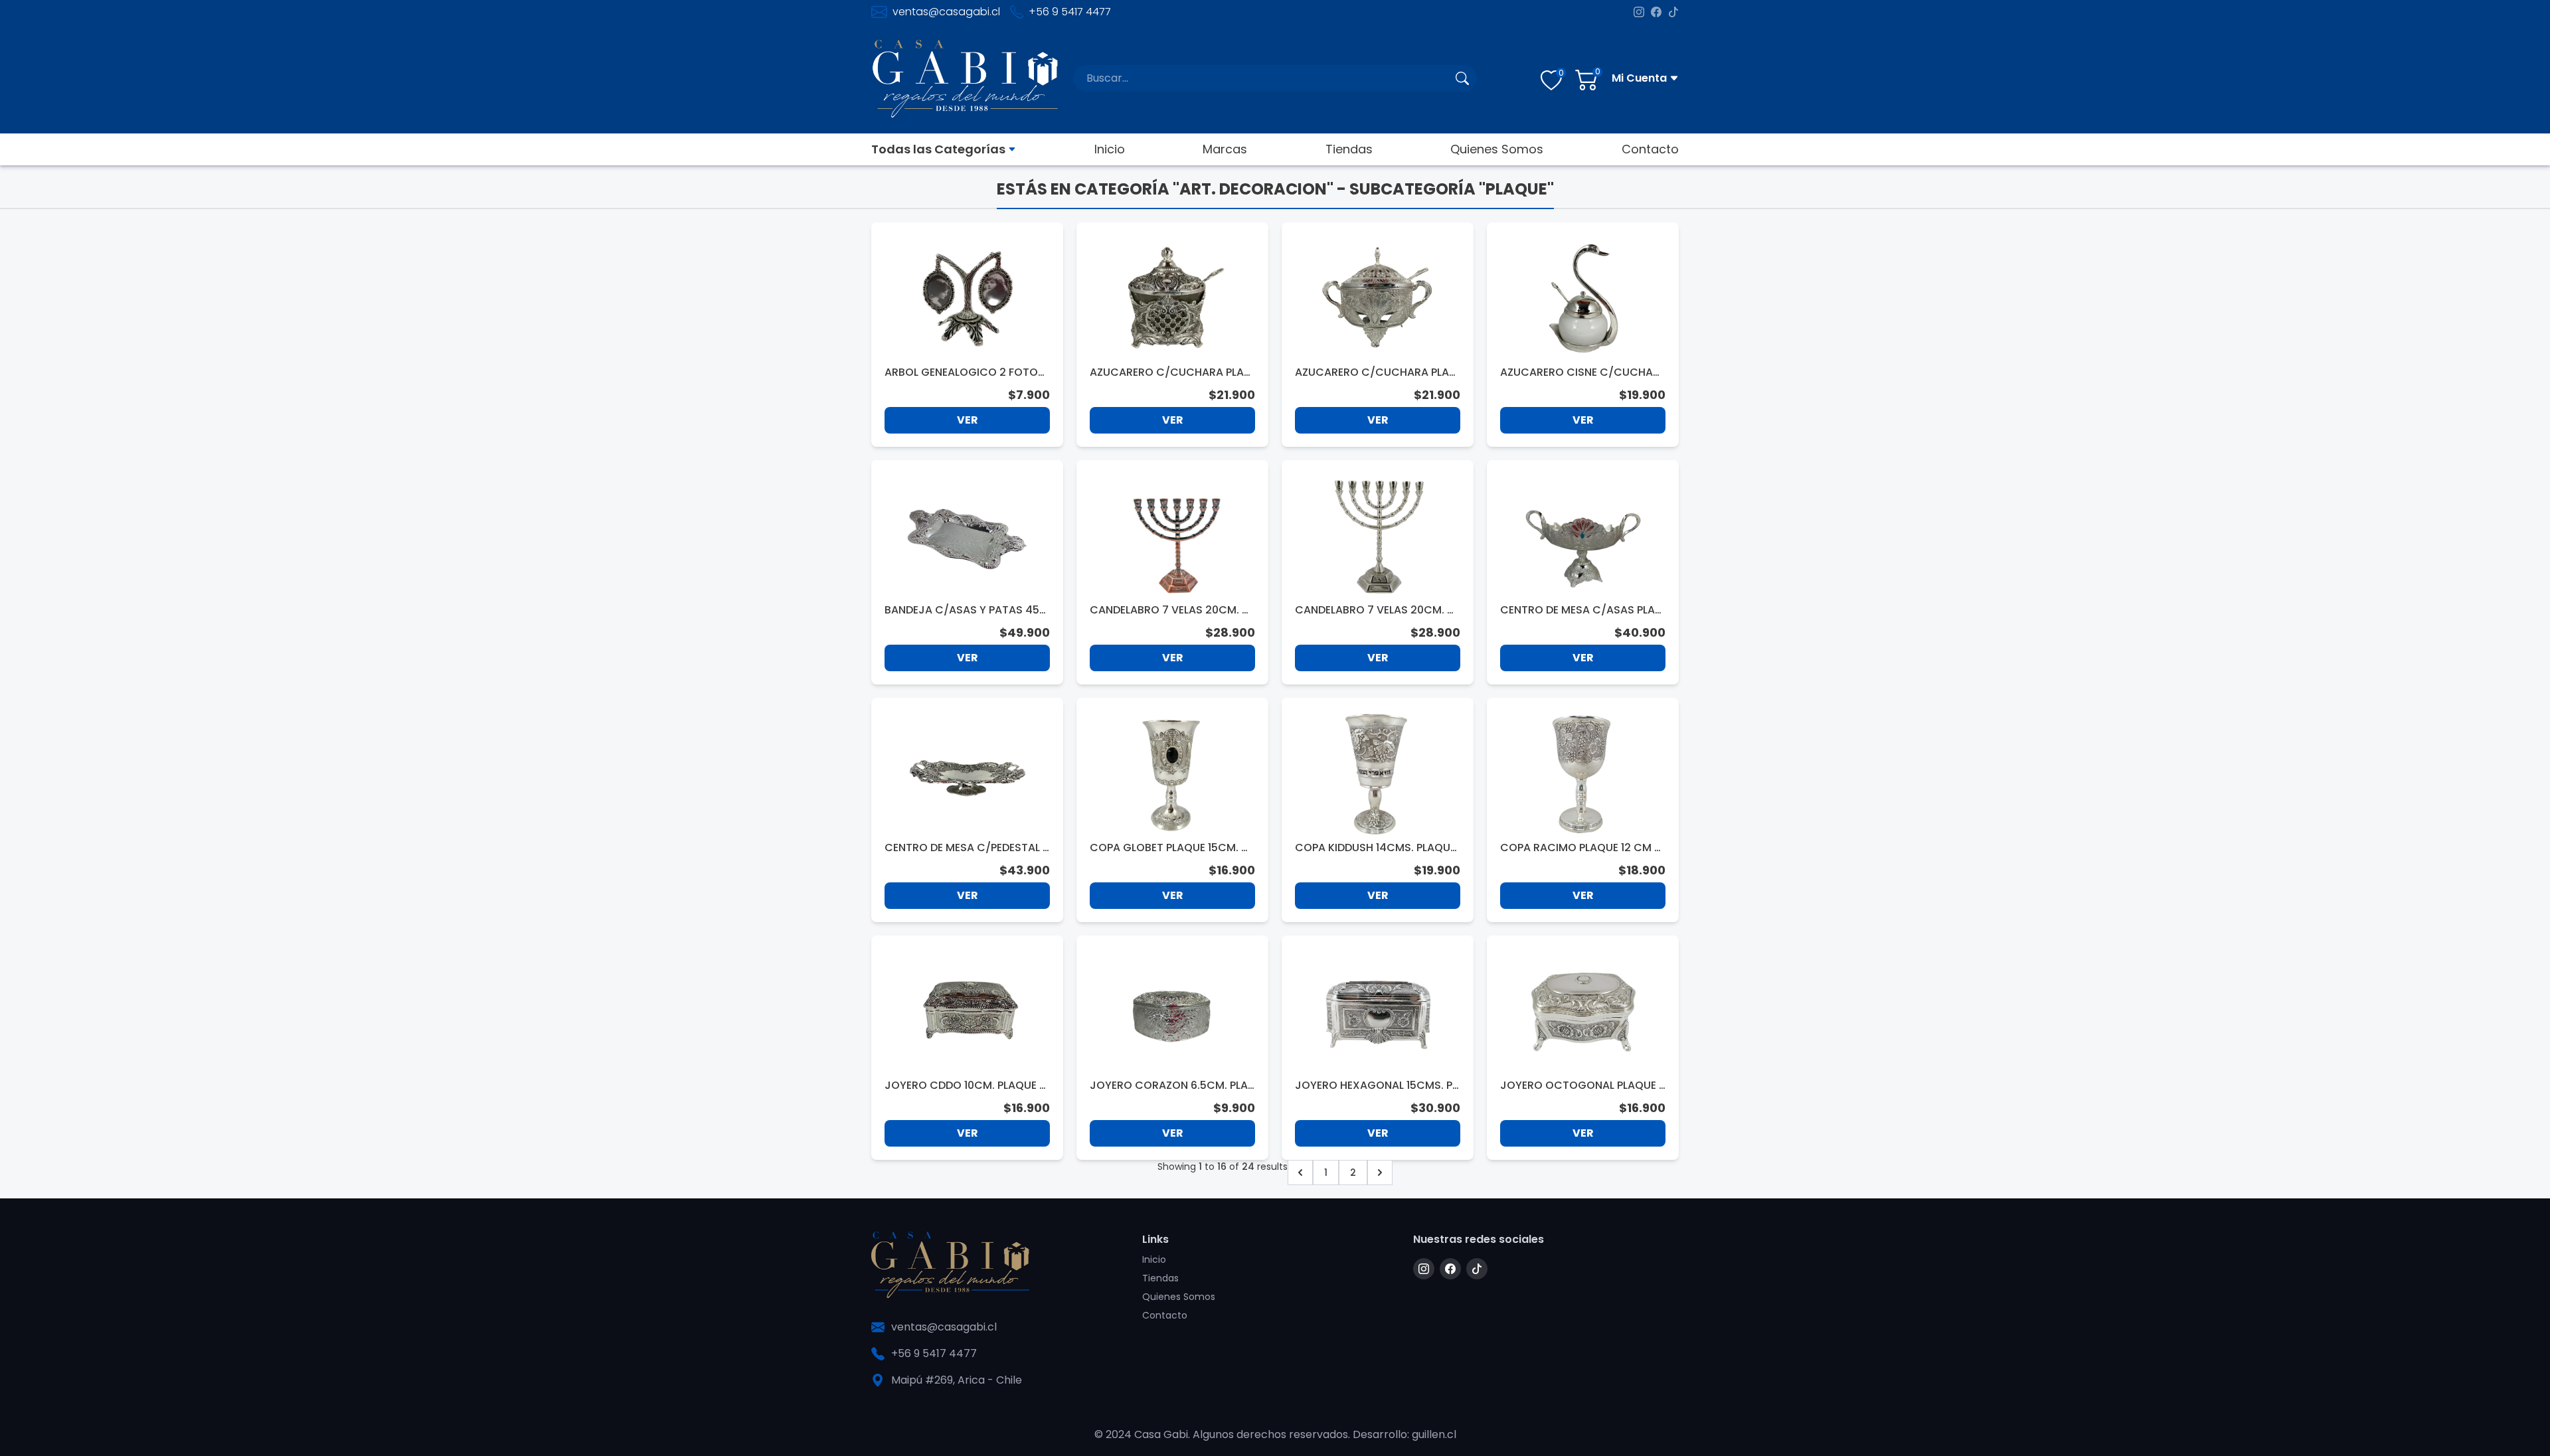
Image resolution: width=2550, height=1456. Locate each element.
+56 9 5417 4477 (1070, 12)
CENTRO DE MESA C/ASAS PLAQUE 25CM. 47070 (1582, 610)
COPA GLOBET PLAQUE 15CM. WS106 (1171, 848)
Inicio (1110, 149)
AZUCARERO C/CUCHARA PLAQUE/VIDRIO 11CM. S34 (1376, 372)
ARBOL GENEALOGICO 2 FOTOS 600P (965, 372)
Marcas (1225, 149)
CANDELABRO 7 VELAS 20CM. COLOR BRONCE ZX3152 (1170, 610)
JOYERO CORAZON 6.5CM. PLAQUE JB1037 (1169, 1086)
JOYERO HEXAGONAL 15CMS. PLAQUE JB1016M (1376, 1086)
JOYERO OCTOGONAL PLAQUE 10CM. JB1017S (1581, 1086)
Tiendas (1349, 149)
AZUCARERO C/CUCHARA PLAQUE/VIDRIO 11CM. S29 (1171, 372)
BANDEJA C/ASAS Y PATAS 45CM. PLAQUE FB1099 (966, 610)
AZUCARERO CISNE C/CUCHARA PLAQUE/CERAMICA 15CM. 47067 (1580, 372)
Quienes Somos (1497, 149)
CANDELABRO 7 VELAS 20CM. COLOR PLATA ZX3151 (1375, 610)
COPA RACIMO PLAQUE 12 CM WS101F (1582, 848)
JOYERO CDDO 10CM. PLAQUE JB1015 (965, 1086)
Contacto (1650, 149)
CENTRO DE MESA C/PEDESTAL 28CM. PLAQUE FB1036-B (967, 848)
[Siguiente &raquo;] (1380, 1173)
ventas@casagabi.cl (946, 12)
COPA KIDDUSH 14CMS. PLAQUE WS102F (1375, 848)
